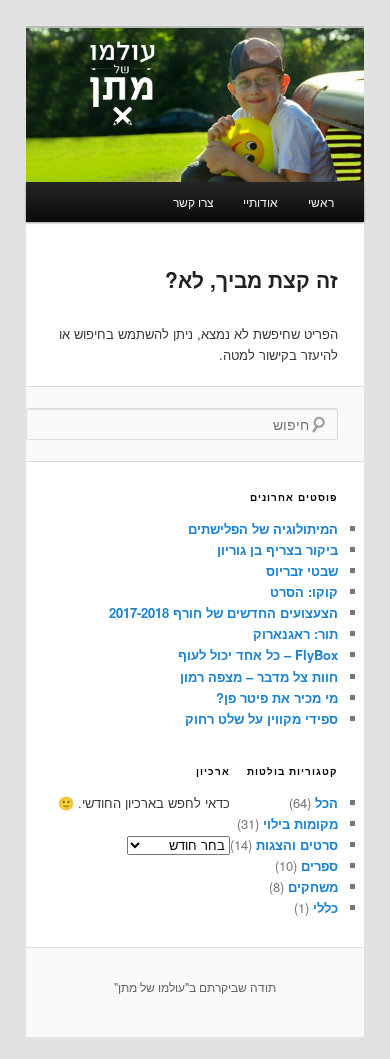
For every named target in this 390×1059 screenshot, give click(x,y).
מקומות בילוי (300, 823)
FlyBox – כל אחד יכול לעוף (258, 654)
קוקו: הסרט (304, 591)
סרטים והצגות (297, 844)
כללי (325, 907)
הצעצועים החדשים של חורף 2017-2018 (223, 612)
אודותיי (260, 201)
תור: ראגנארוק (295, 633)
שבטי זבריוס (302, 570)
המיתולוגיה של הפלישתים (263, 528)
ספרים (319, 865)
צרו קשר (193, 201)
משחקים (313, 886)
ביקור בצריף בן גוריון (277, 549)
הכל (326, 802)
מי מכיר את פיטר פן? (277, 697)
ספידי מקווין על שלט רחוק (261, 718)
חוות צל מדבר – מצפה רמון (259, 676)
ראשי (321, 201)
